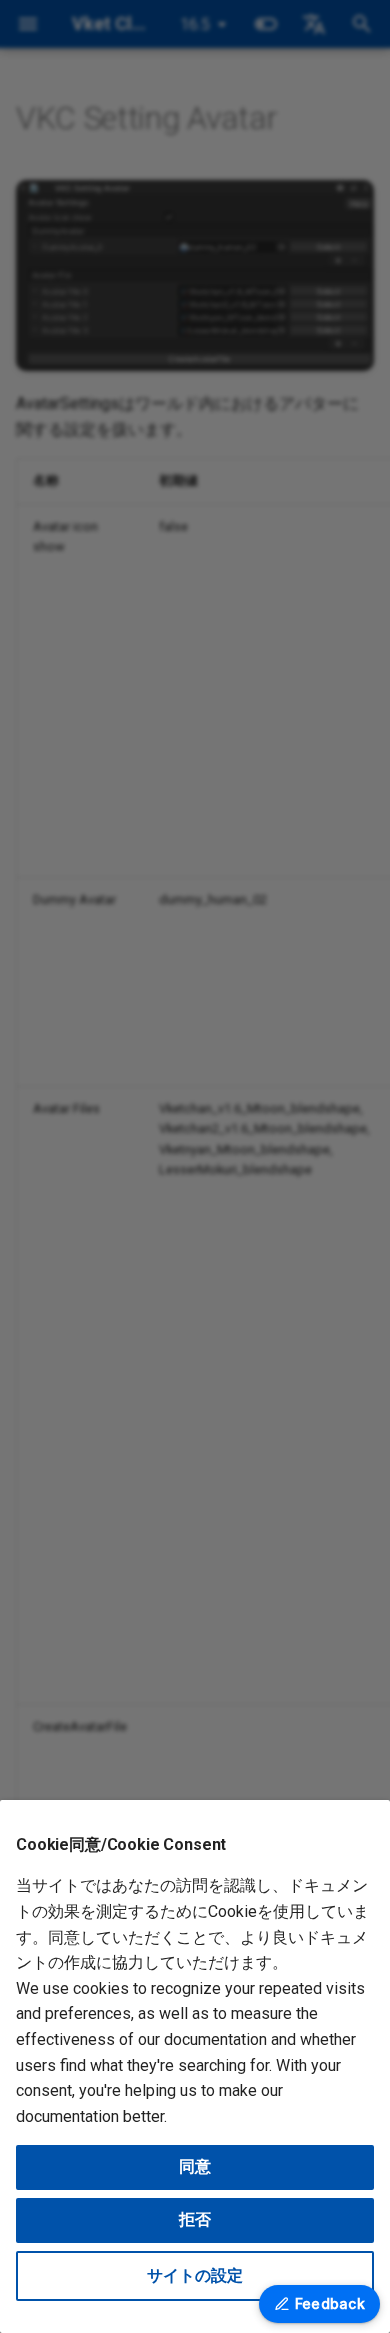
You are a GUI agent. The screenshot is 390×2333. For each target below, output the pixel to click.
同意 (195, 2166)
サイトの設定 (195, 2275)
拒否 (195, 2219)
